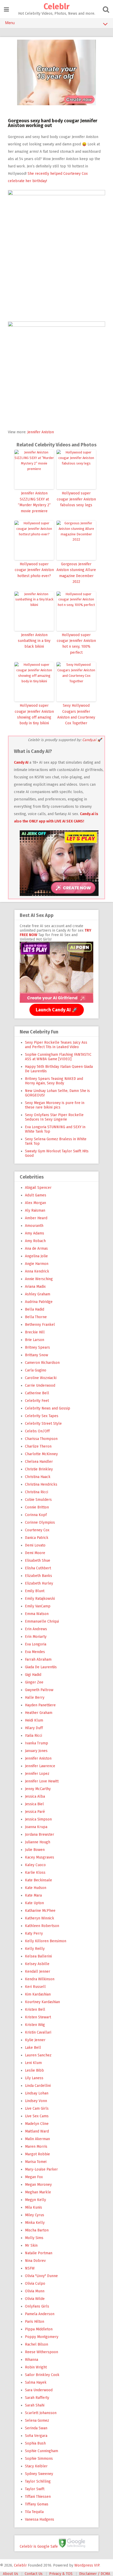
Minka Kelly (35, 2223)
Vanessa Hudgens (40, 2519)
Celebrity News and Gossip (48, 1408)
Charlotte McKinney (41, 1454)
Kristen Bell (35, 2010)
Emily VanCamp (38, 1606)
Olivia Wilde (35, 2299)
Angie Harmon (37, 1264)
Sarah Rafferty (37, 2398)
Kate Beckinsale (38, 1880)
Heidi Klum (34, 1720)
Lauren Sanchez (38, 2055)
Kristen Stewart (38, 2017)
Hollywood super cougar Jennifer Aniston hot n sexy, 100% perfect (76, 644)
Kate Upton (34, 1903)
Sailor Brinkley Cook (42, 2375)
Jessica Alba (35, 1796)
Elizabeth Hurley (39, 1583)
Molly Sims (34, 2238)
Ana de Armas (36, 1249)
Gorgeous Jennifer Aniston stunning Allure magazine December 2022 (76, 573)
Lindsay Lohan (37, 2093)
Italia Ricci (34, 1736)
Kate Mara (33, 1895)
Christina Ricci (37, 1492)
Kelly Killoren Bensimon (46, 1941)
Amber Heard (36, 1218)
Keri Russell (35, 1987)
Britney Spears (37, 1347)
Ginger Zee (34, 1682)
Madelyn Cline (37, 2124)
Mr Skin (31, 2245)
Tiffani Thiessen (38, 2497)
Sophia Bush (35, 2443)
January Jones (36, 1751)
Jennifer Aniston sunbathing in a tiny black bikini (34, 641)
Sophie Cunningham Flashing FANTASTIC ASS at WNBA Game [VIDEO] (58, 1057)
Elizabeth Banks (38, 1576)
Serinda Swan (36, 2428)
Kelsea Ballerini (38, 1956)
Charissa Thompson (41, 1439)
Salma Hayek (36, 2382)
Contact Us (34, 2574)
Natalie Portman (39, 2253)
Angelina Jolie (36, 1256)
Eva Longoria (36, 1644)
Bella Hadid (35, 1309)
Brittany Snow (37, 1355)
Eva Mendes (35, 1652)
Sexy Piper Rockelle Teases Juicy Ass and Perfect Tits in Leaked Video (56, 1045)
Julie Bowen (35, 1850)
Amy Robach (35, 1241)
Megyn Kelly (35, 2200)
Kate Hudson (36, 1888)
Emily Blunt (35, 1591)
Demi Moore (35, 1553)
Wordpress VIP (87, 2565)
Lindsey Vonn (36, 2101)
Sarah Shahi (35, 2405)
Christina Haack (38, 1477)
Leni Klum (33, 2063)
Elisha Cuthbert (38, 1568)
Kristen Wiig (35, 2025)
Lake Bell (33, 2048)
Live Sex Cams (37, 2116)
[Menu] (6, 10)
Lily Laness (34, 2078)
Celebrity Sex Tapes (42, 1416)
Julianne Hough (38, 1842)
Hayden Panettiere (40, 1705)
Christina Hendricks (41, 1484)
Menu (10, 23)
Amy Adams (35, 1233)
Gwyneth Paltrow (39, 1690)
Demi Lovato (35, 1545)
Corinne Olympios (40, 1522)
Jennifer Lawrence (40, 1766)
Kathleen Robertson (42, 1926)
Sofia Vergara (36, 2436)
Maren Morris (36, 2147)
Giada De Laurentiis (41, 1667)
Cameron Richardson (42, 1363)
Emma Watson (37, 1614)
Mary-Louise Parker (41, 2169)
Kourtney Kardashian (42, 2002)
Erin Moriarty (36, 1637)
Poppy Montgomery (42, 2337)
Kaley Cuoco (35, 1865)
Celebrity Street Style (43, 1424)
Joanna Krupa (36, 1827)
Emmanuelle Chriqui (42, 1621)
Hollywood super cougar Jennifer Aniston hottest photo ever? (34, 570)
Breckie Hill (35, 1332)
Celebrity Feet (37, 1401)
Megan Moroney (38, 2185)
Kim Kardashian (38, 1994)
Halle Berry (35, 1698)
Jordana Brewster (40, 1835)
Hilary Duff (34, 1728)
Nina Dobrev (35, 2261)
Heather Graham (39, 1713)
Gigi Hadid (33, 1675)
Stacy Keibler (36, 2466)
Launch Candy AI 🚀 (57, 1010)
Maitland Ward (37, 2131)
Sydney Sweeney (39, 2474)
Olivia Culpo (35, 2284)
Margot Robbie (37, 2154)
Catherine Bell (37, 1393)
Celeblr (56, 7)
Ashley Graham (38, 1294)
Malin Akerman (37, 2139)
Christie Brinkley (39, 1469)
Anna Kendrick (37, 1271)
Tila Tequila (34, 2512)
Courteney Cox (37, 1530)
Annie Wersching (39, 1279)
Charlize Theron (38, 1446)
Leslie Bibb (34, 2070)
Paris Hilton (35, 2322)
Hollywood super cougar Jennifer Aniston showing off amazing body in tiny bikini (34, 714)
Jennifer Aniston (41, 432)
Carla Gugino (36, 1370)
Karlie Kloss (35, 1873)
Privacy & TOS (61, 2574)
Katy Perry (34, 1933)
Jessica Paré (35, 1812)
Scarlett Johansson (41, 2413)
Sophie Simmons (39, 2459)
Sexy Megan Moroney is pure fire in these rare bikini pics (55, 1105)
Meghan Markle (38, 2192)
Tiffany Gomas (37, 2504)
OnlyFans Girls (37, 2306)
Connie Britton (37, 1507)
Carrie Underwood (40, 1385)
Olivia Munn (35, 2291)
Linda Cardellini (38, 2086)
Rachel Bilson (37, 2344)
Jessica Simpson (38, 1819)
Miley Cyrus (35, 2215)
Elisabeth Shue (38, 1561)
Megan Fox (34, 2177)
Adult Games (36, 1195)
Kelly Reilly (35, 1949)
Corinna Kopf (36, 1515)
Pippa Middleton (39, 2329)
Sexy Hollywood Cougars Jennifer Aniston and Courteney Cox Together (76, 714)
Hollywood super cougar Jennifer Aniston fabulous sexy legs (76, 499)
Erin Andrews (36, 1629)
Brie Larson (35, 1340)
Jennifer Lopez (37, 1774)
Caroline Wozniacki (41, 1378)
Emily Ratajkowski (40, 1599)
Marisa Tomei (36, 2162)
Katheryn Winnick (40, 1918)
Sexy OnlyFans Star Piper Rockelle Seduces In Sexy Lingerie (54, 1117)
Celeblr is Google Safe (39, 2546)
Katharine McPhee (40, 1911)
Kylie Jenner (35, 2040)
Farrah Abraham (38, 1659)
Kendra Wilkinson (40, 1979)
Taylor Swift (35, 2489)
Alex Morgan (35, 1203)
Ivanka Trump (37, 1743)
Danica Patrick (37, 1538)
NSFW (30, 2268)
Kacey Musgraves (40, 1857)
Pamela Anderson (40, 2314)
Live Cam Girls (37, 2108)
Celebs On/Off (37, 1431)
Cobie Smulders (38, 1500)
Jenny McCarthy (38, 1789)
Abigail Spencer (38, 1188)
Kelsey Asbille (37, 1964)
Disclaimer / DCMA (95, 2574)
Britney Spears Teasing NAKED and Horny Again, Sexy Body (54, 1081)
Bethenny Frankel (40, 1325)
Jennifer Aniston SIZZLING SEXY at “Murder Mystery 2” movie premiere (34, 502)
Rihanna (32, 2360)
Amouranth (34, 1226)
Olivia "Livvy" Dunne (41, 2276)
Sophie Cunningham (42, 2451)
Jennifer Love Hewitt (42, 1781)
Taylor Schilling (38, 2481)
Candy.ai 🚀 (92, 740)
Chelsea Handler (39, 1462)
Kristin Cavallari (38, 2032)
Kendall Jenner (38, 1971)
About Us (11, 2574)
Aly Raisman (35, 1210)
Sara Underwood (39, 2390)
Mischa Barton (37, 2230)
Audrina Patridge (39, 1302)
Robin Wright (36, 2367)
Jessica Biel (34, 1804)
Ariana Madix (35, 1287)
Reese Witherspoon (42, 2352)
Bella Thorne (36, 1317)
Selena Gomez (37, 2421)
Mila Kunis (34, 2207)
